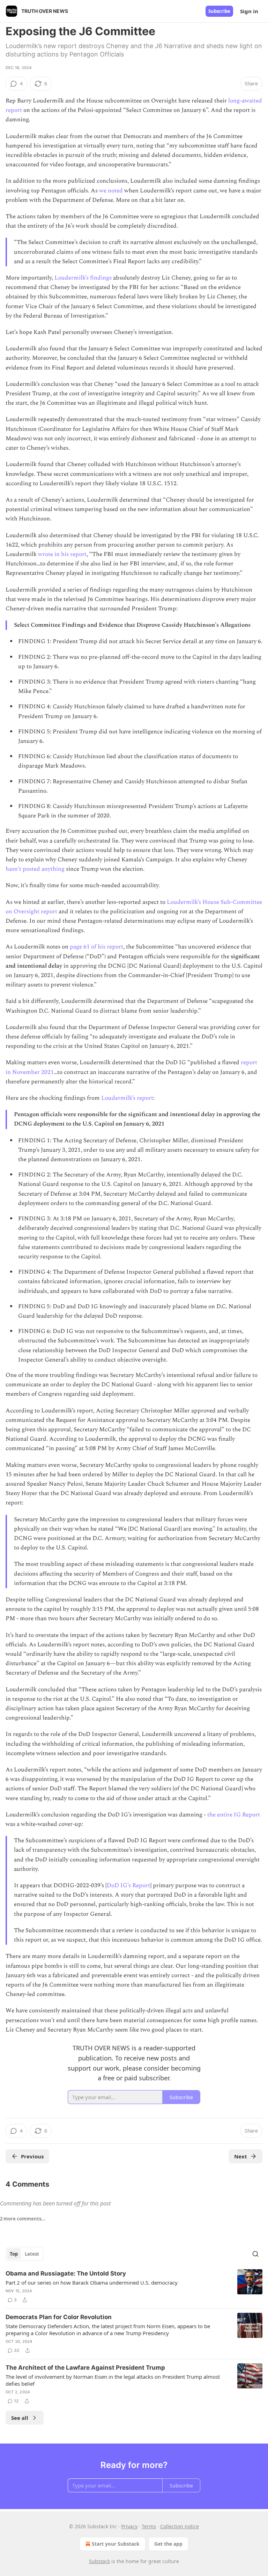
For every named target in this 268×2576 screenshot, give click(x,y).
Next (241, 2156)
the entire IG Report (234, 1815)
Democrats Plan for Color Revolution (59, 2317)
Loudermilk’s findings (83, 278)
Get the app (168, 2544)
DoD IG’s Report (128, 1885)
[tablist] (24, 2254)
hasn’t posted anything (35, 869)
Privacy (129, 2526)
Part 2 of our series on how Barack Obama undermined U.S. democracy (92, 2282)
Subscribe (219, 11)
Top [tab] (14, 2254)
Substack (99, 2561)
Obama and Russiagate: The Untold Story (66, 2273)
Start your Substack (116, 2544)
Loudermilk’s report (127, 1098)
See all (20, 2418)
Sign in (249, 11)
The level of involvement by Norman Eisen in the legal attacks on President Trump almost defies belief (113, 2380)
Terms (149, 2526)
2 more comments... (23, 2219)
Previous (32, 2156)
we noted (111, 191)
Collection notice (180, 2526)
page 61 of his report (96, 947)
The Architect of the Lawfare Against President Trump (85, 2368)
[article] (134, 2287)
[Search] (255, 2254)
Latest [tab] (32, 2254)
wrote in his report (62, 554)
